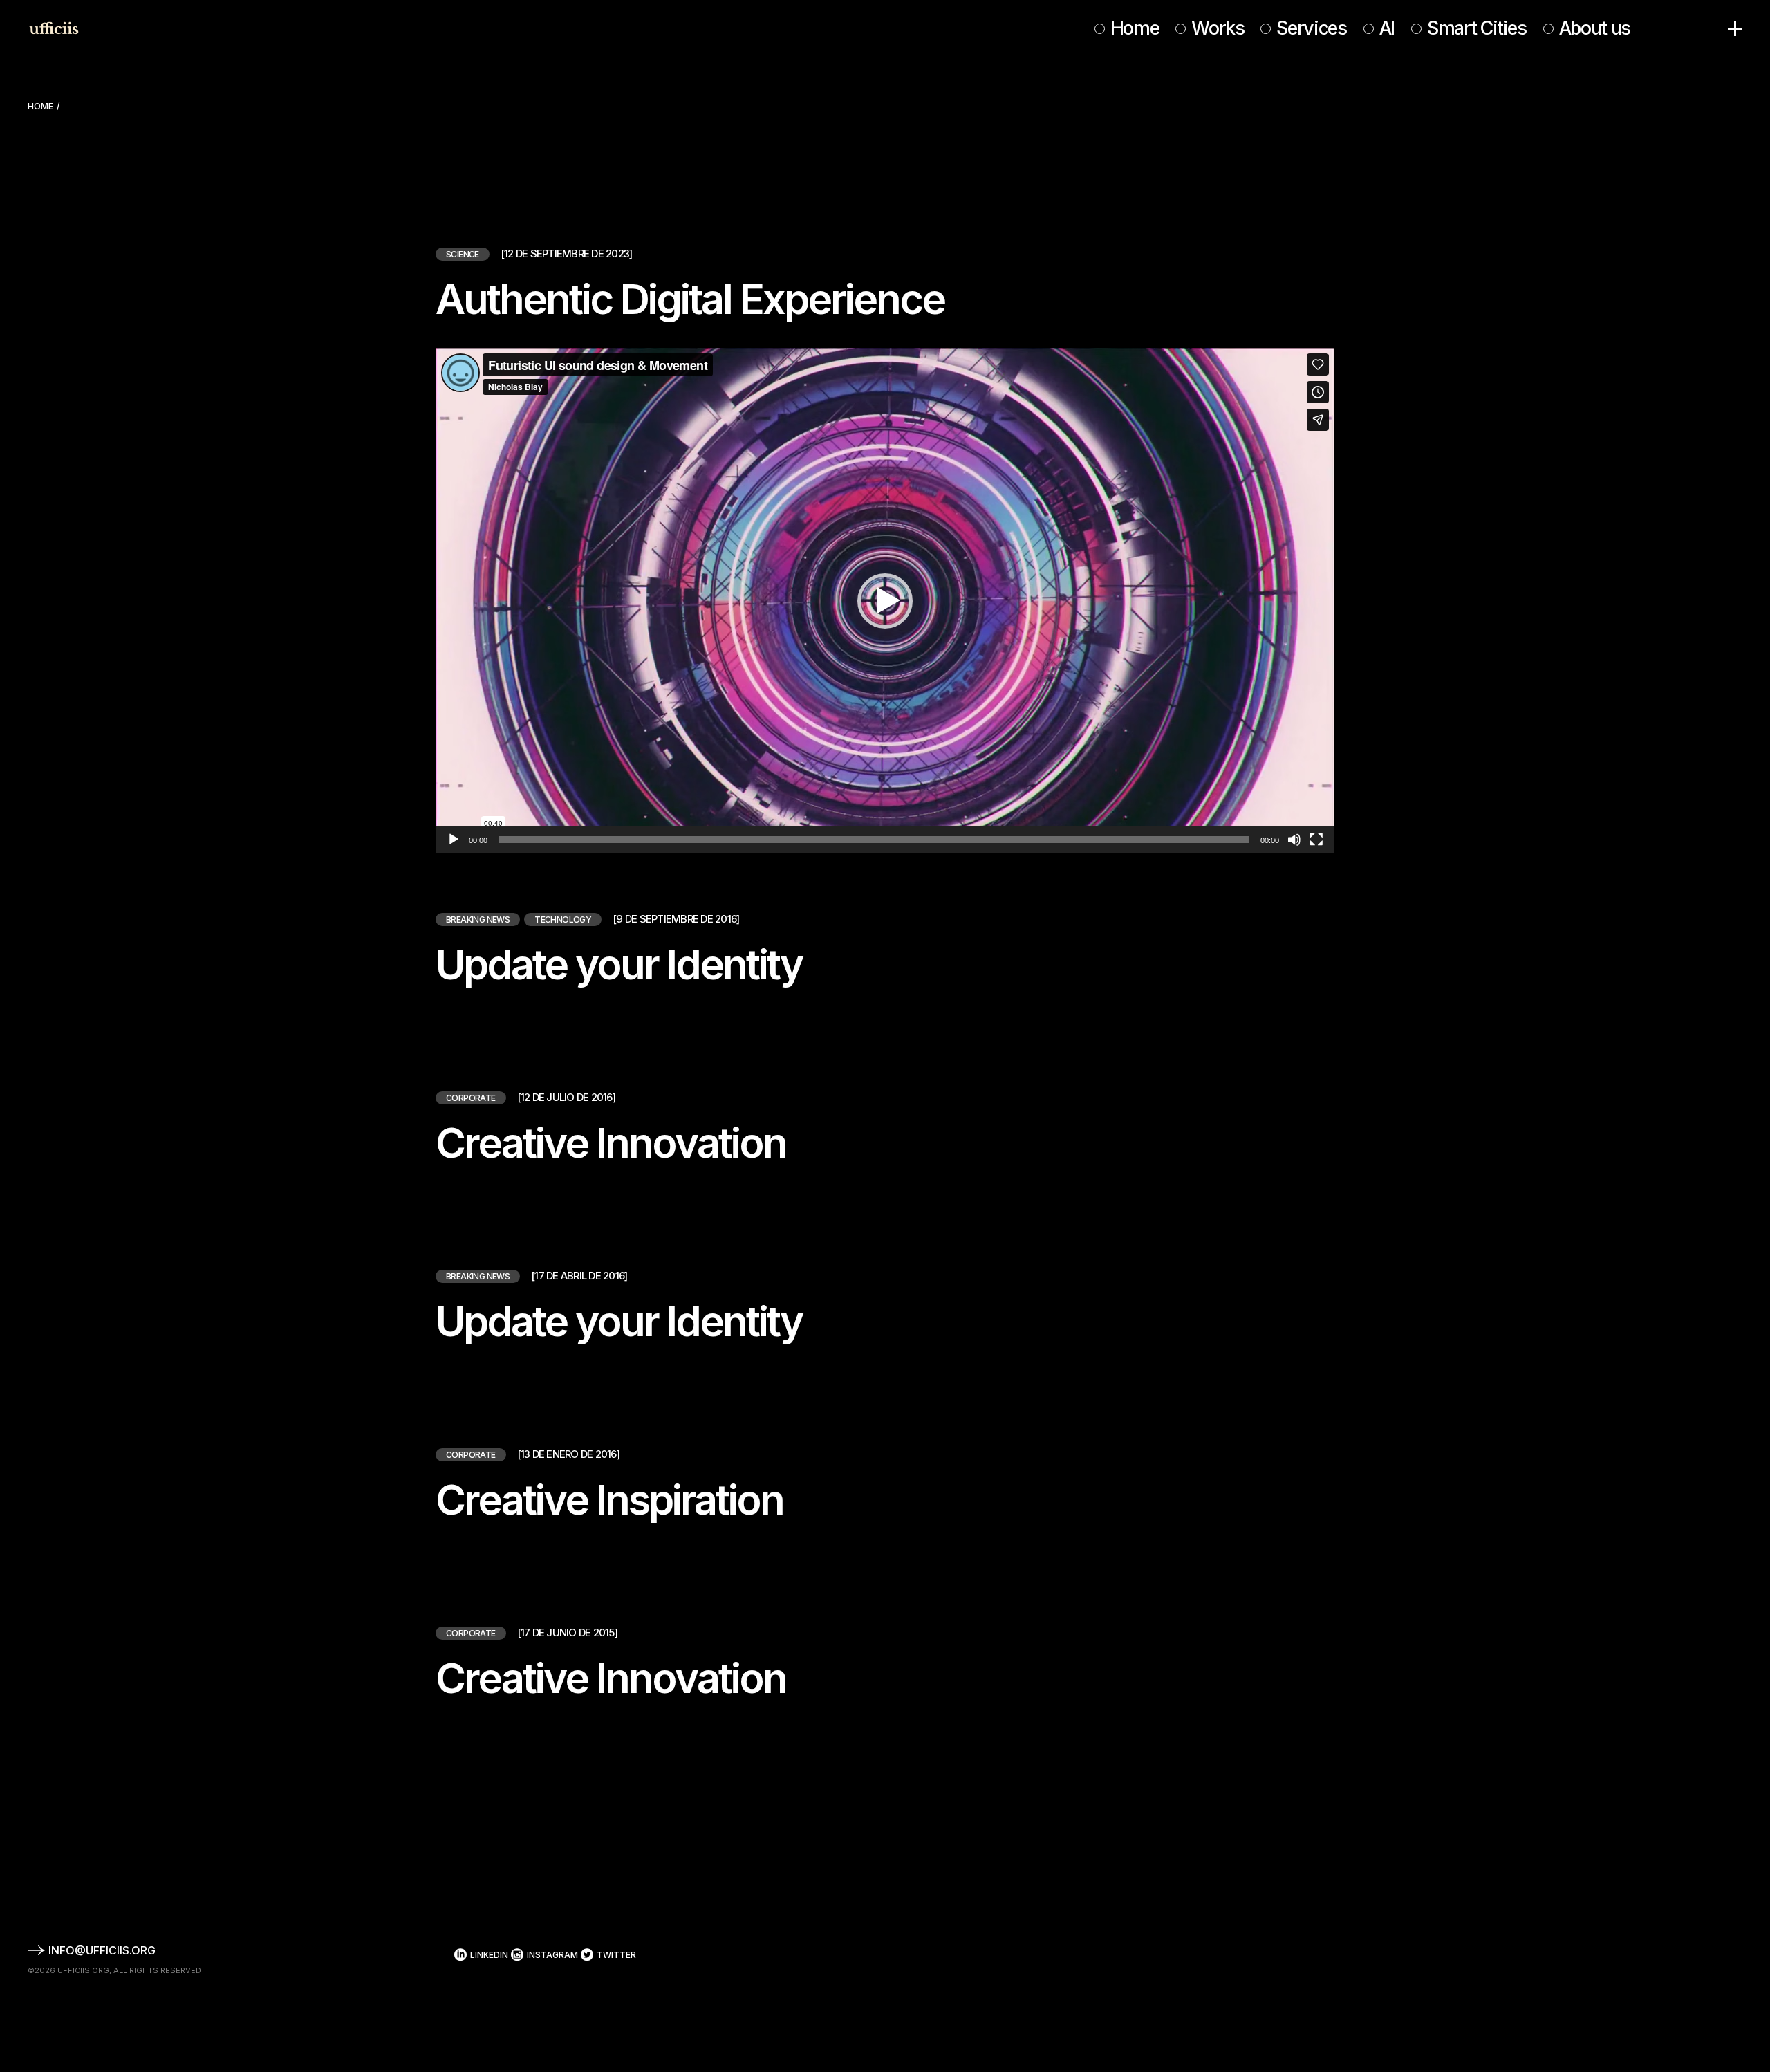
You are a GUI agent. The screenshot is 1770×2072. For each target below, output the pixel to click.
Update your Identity (619, 964)
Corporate (471, 1098)
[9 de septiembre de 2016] (676, 919)
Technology (563, 919)
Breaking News (478, 919)
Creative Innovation (611, 1143)
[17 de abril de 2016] (579, 1276)
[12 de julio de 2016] (566, 1098)
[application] (885, 601)
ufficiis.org (83, 1970)
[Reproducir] (454, 840)
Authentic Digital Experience (690, 299)
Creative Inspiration (609, 1499)
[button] (885, 601)
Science (463, 254)
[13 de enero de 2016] (568, 1454)
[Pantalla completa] (1316, 840)
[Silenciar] (1294, 840)
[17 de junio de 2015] (567, 1633)
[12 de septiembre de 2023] (567, 254)
